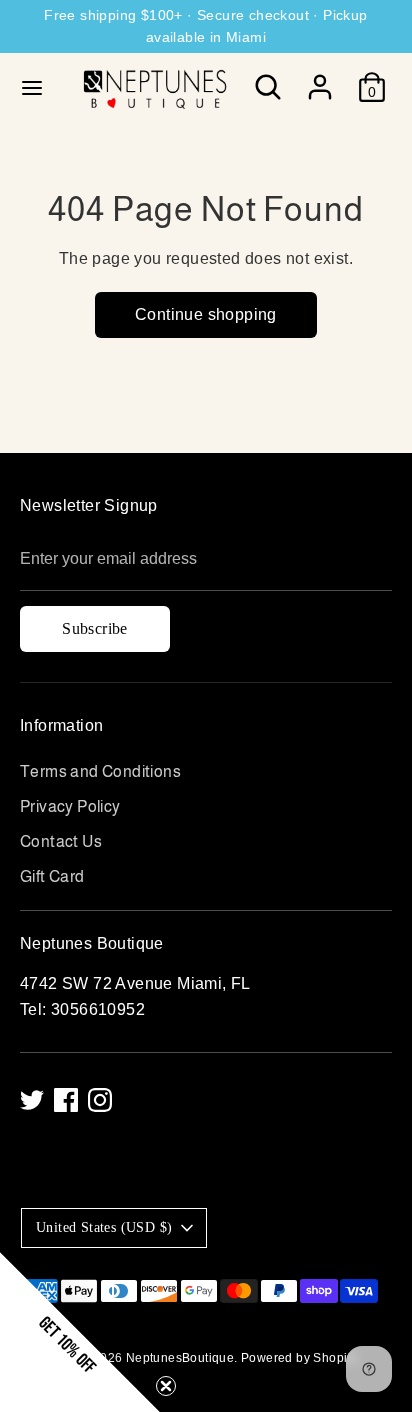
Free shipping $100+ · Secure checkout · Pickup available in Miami (205, 26)
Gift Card (52, 876)
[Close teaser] (166, 1386)
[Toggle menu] (32, 87)
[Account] (320, 79)
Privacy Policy (70, 806)
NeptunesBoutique (180, 1358)
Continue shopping (206, 314)
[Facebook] (66, 1100)
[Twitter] (32, 1100)
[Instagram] (100, 1100)
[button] (80, 1332)
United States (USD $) (104, 1227)
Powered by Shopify (299, 1358)
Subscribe (95, 628)
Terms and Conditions (100, 771)
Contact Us (61, 841)
